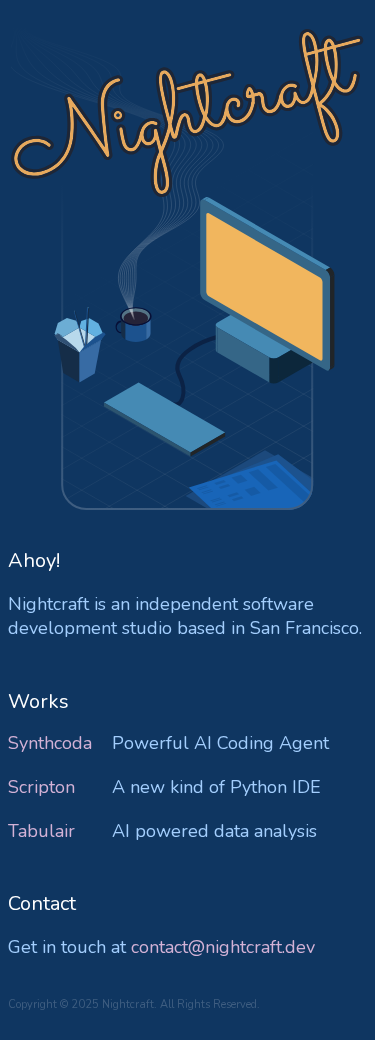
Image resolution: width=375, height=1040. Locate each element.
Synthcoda (50, 743)
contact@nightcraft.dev (223, 947)
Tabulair (41, 831)
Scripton (41, 787)
